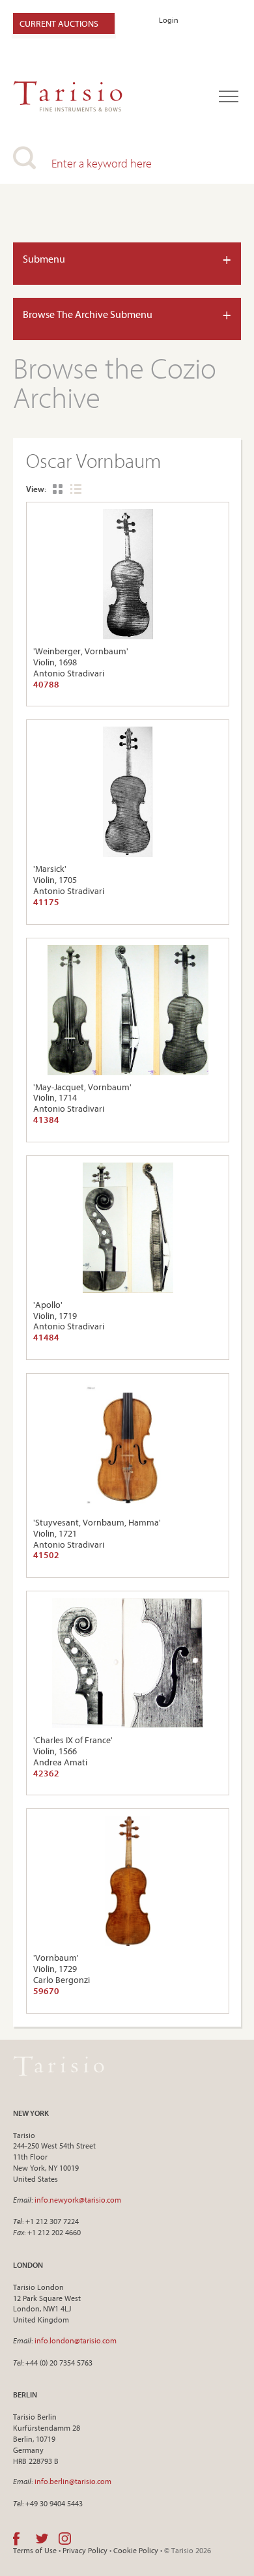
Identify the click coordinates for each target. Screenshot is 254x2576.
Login (169, 20)
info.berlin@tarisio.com (73, 2481)
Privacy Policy (85, 2550)
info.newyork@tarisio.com (78, 2200)
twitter (42, 2539)
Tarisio (59, 2066)
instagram (65, 2539)
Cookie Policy (136, 2550)
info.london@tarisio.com (76, 2340)
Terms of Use (35, 2550)
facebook (16, 2539)
